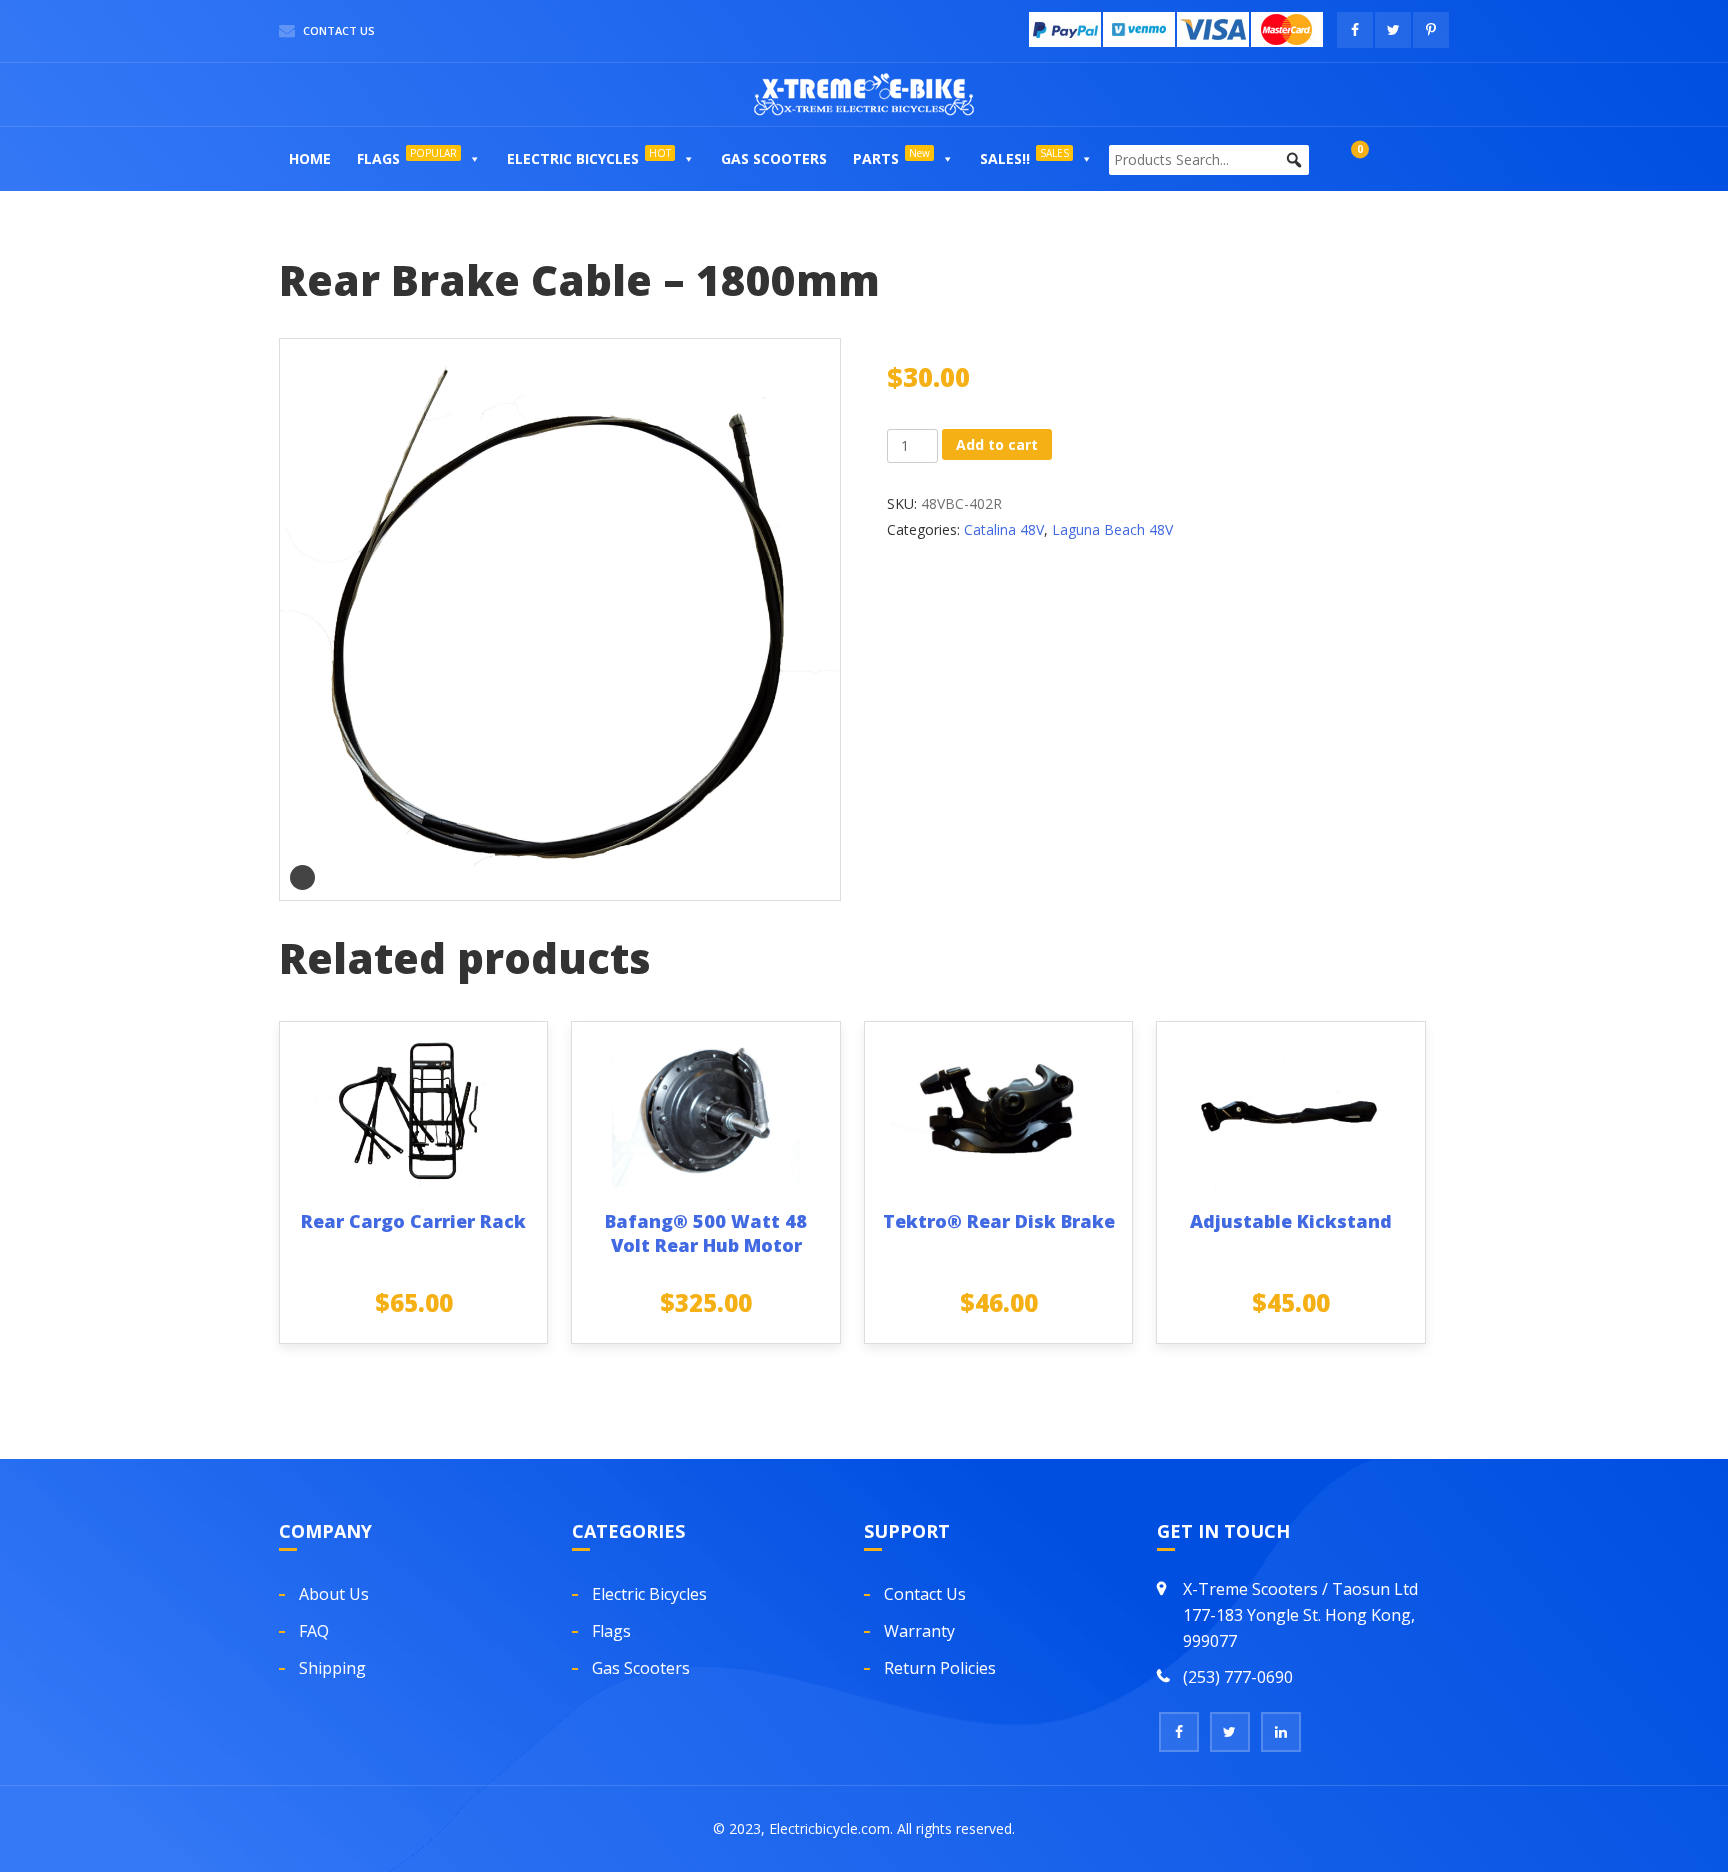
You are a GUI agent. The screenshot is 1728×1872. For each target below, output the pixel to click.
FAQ (314, 1631)
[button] (474, 159)
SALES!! (1024, 157)
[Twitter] (1230, 1732)
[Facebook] (1179, 1732)
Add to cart (997, 444)
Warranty (919, 1631)
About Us (334, 1594)
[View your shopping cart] (1340, 158)
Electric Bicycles (589, 157)
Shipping (332, 1668)
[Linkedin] (1281, 1732)
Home (310, 158)
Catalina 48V (1004, 529)
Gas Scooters (774, 158)
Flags (407, 157)
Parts (891, 157)
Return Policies (940, 1668)
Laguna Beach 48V (1112, 529)
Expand (302, 877)
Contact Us (337, 30)
